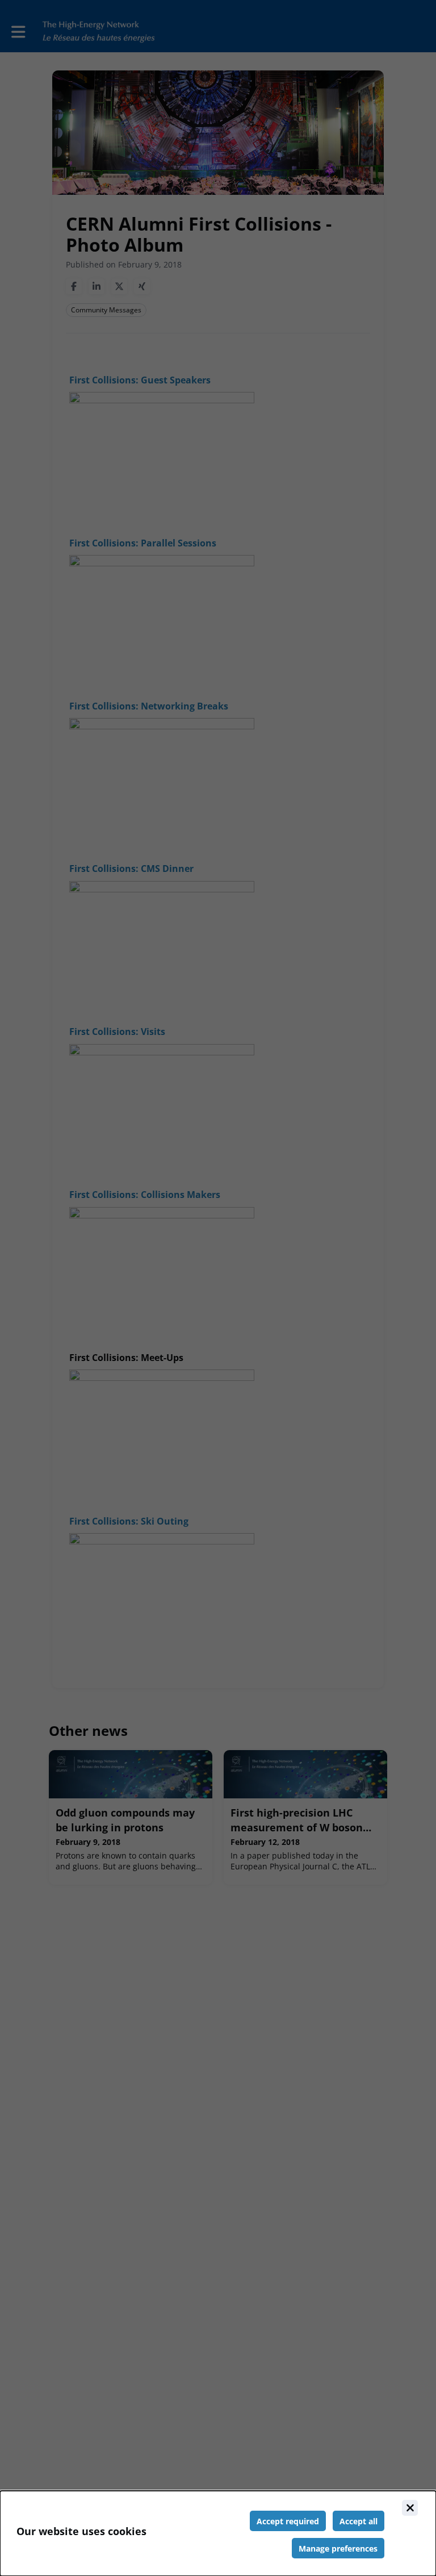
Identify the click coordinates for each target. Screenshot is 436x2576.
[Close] (410, 2508)
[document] (218, 2533)
